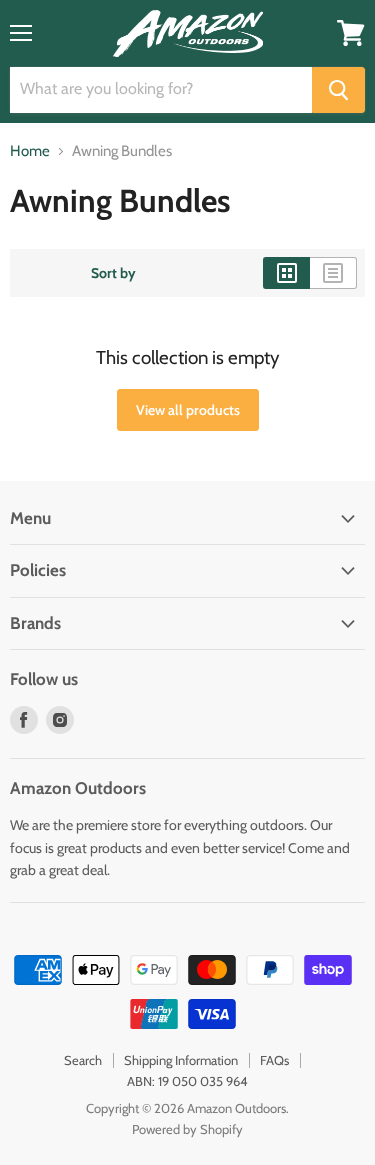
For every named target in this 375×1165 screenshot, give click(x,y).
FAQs (274, 1060)
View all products (188, 410)
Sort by (113, 273)
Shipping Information (181, 1060)
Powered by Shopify (187, 1129)
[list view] (333, 273)
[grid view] (286, 273)
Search (83, 1060)
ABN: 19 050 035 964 (187, 1081)
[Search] (338, 90)
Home (30, 151)
